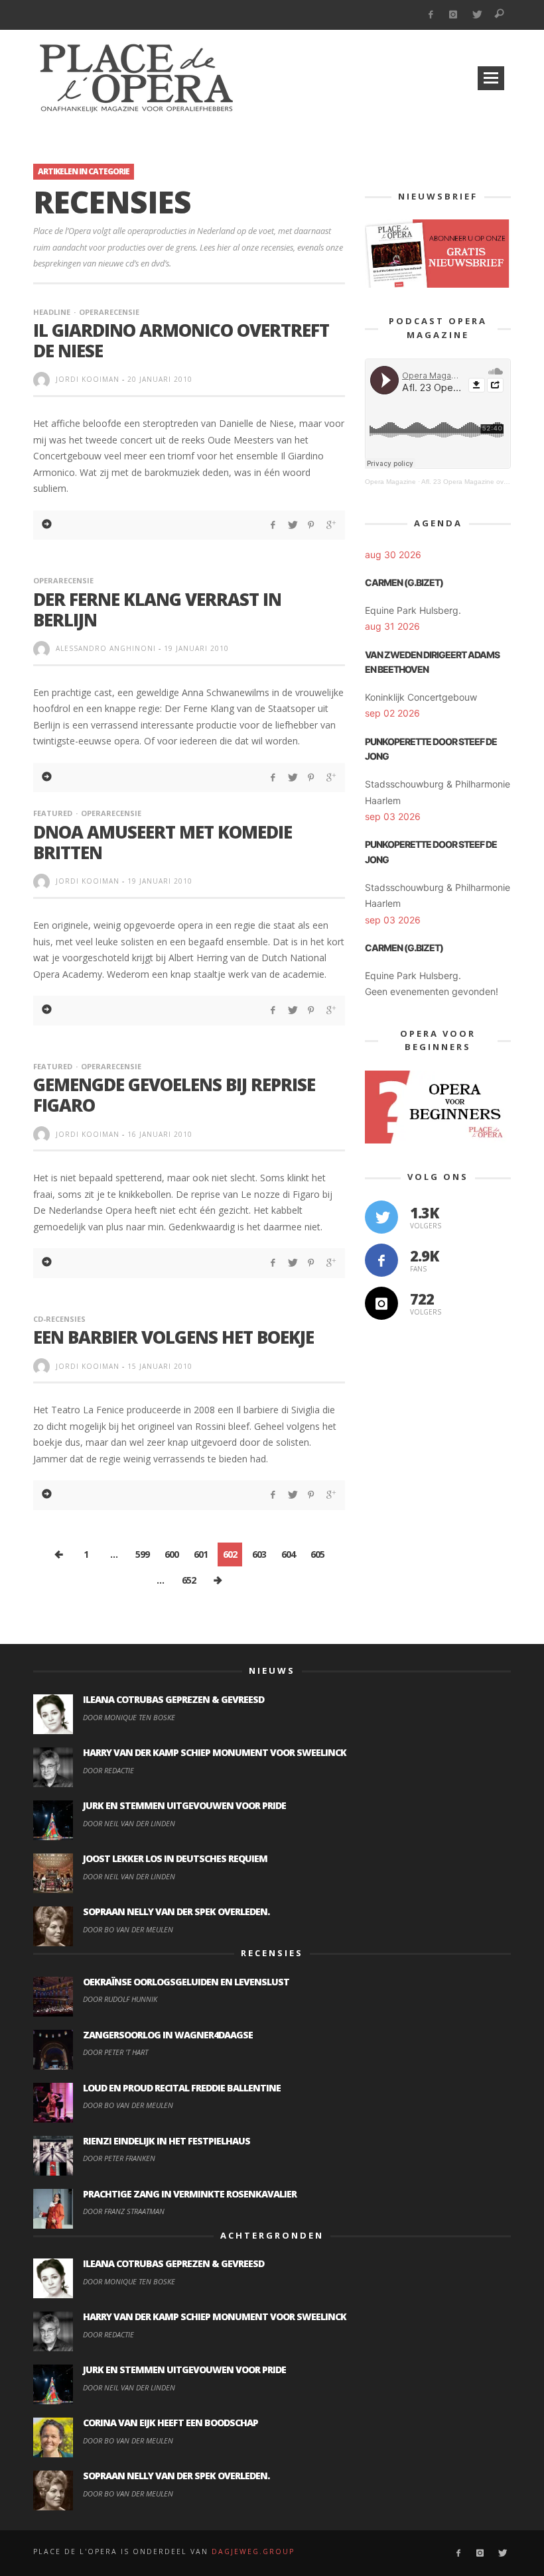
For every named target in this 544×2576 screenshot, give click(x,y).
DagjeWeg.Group (253, 2551)
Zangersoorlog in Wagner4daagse (168, 2035)
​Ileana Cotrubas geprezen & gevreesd (173, 1699)
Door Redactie (108, 1770)
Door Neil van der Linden (129, 1823)
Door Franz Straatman (124, 2211)
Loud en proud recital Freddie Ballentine (182, 2088)
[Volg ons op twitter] (381, 1217)
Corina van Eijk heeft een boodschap (170, 2423)
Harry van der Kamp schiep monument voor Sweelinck (215, 1752)
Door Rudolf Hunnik (120, 1999)
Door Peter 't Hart (115, 2052)
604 (288, 1554)
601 (201, 1554)
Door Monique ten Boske (129, 1717)
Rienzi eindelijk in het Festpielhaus (167, 2141)
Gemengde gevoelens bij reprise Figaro (174, 1095)
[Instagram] (453, 15)
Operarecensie (109, 312)
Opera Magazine (390, 482)
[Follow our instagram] (381, 1303)
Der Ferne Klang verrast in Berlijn (157, 610)
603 (259, 1554)
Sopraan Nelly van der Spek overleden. (176, 1911)
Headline (52, 312)
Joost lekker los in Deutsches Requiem (175, 1858)
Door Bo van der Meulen (128, 1929)
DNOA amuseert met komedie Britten (163, 842)
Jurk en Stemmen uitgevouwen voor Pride (184, 1805)
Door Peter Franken (119, 2158)
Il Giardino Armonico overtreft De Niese (181, 340)
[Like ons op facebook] (381, 1260)
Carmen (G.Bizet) (404, 582)
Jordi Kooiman (88, 379)
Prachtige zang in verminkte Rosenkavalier (190, 2194)
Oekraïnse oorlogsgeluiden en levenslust (186, 1982)
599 (142, 1554)
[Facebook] (430, 15)
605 (317, 1554)
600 (171, 1554)
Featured (53, 813)
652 (189, 1580)
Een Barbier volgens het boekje (173, 1337)
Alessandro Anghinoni (106, 648)
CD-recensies (59, 1319)
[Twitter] (477, 15)
